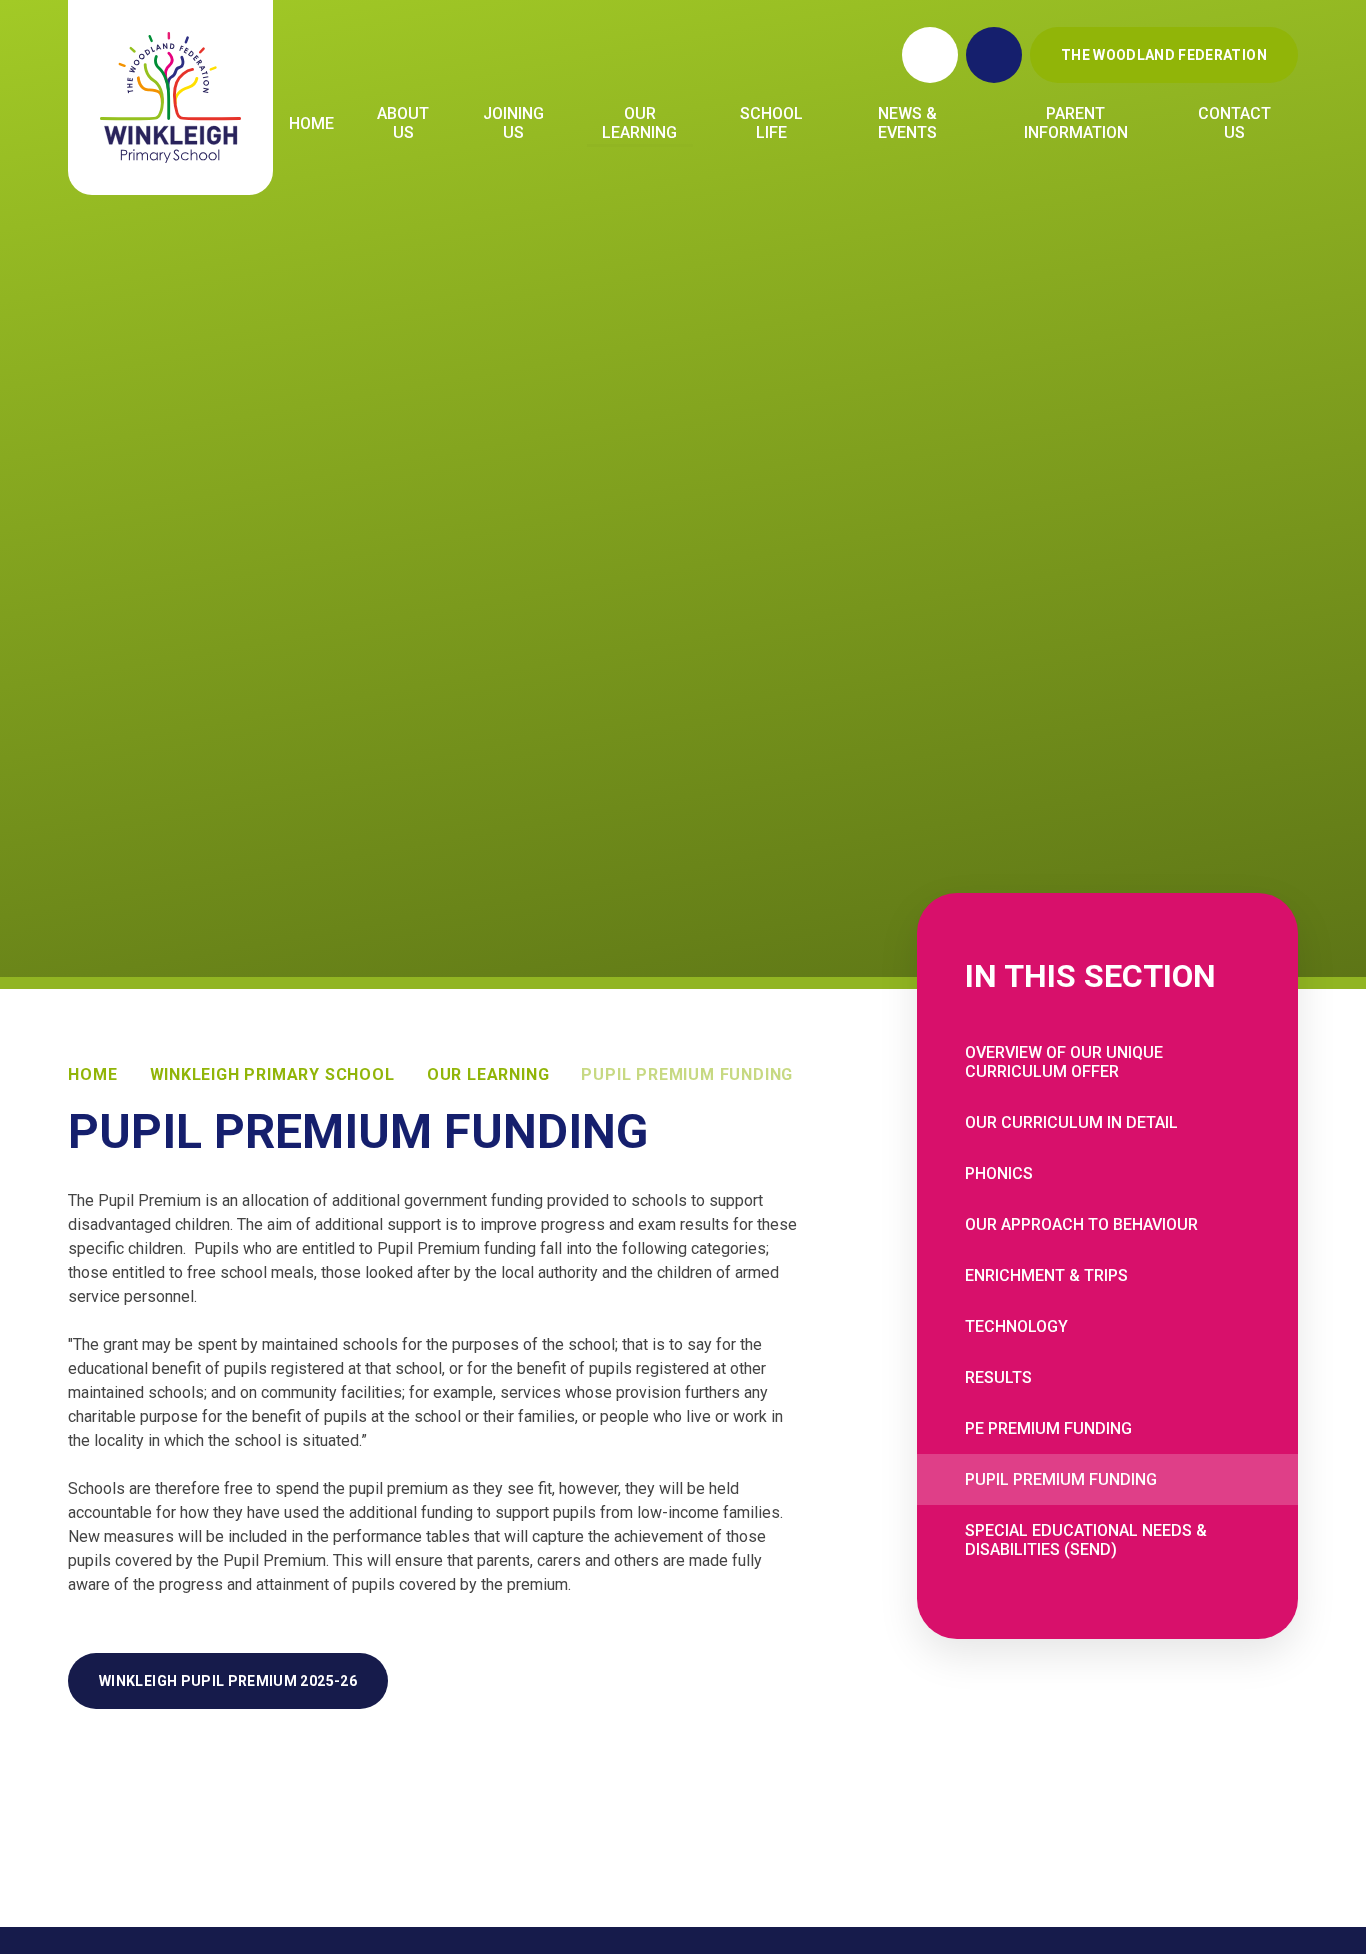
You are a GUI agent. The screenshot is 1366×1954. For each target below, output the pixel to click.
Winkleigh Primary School (272, 1074)
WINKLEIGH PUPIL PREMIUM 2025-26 (228, 1681)
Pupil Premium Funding (687, 1074)
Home (92, 1074)
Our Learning (488, 1074)
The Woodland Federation (1164, 55)
